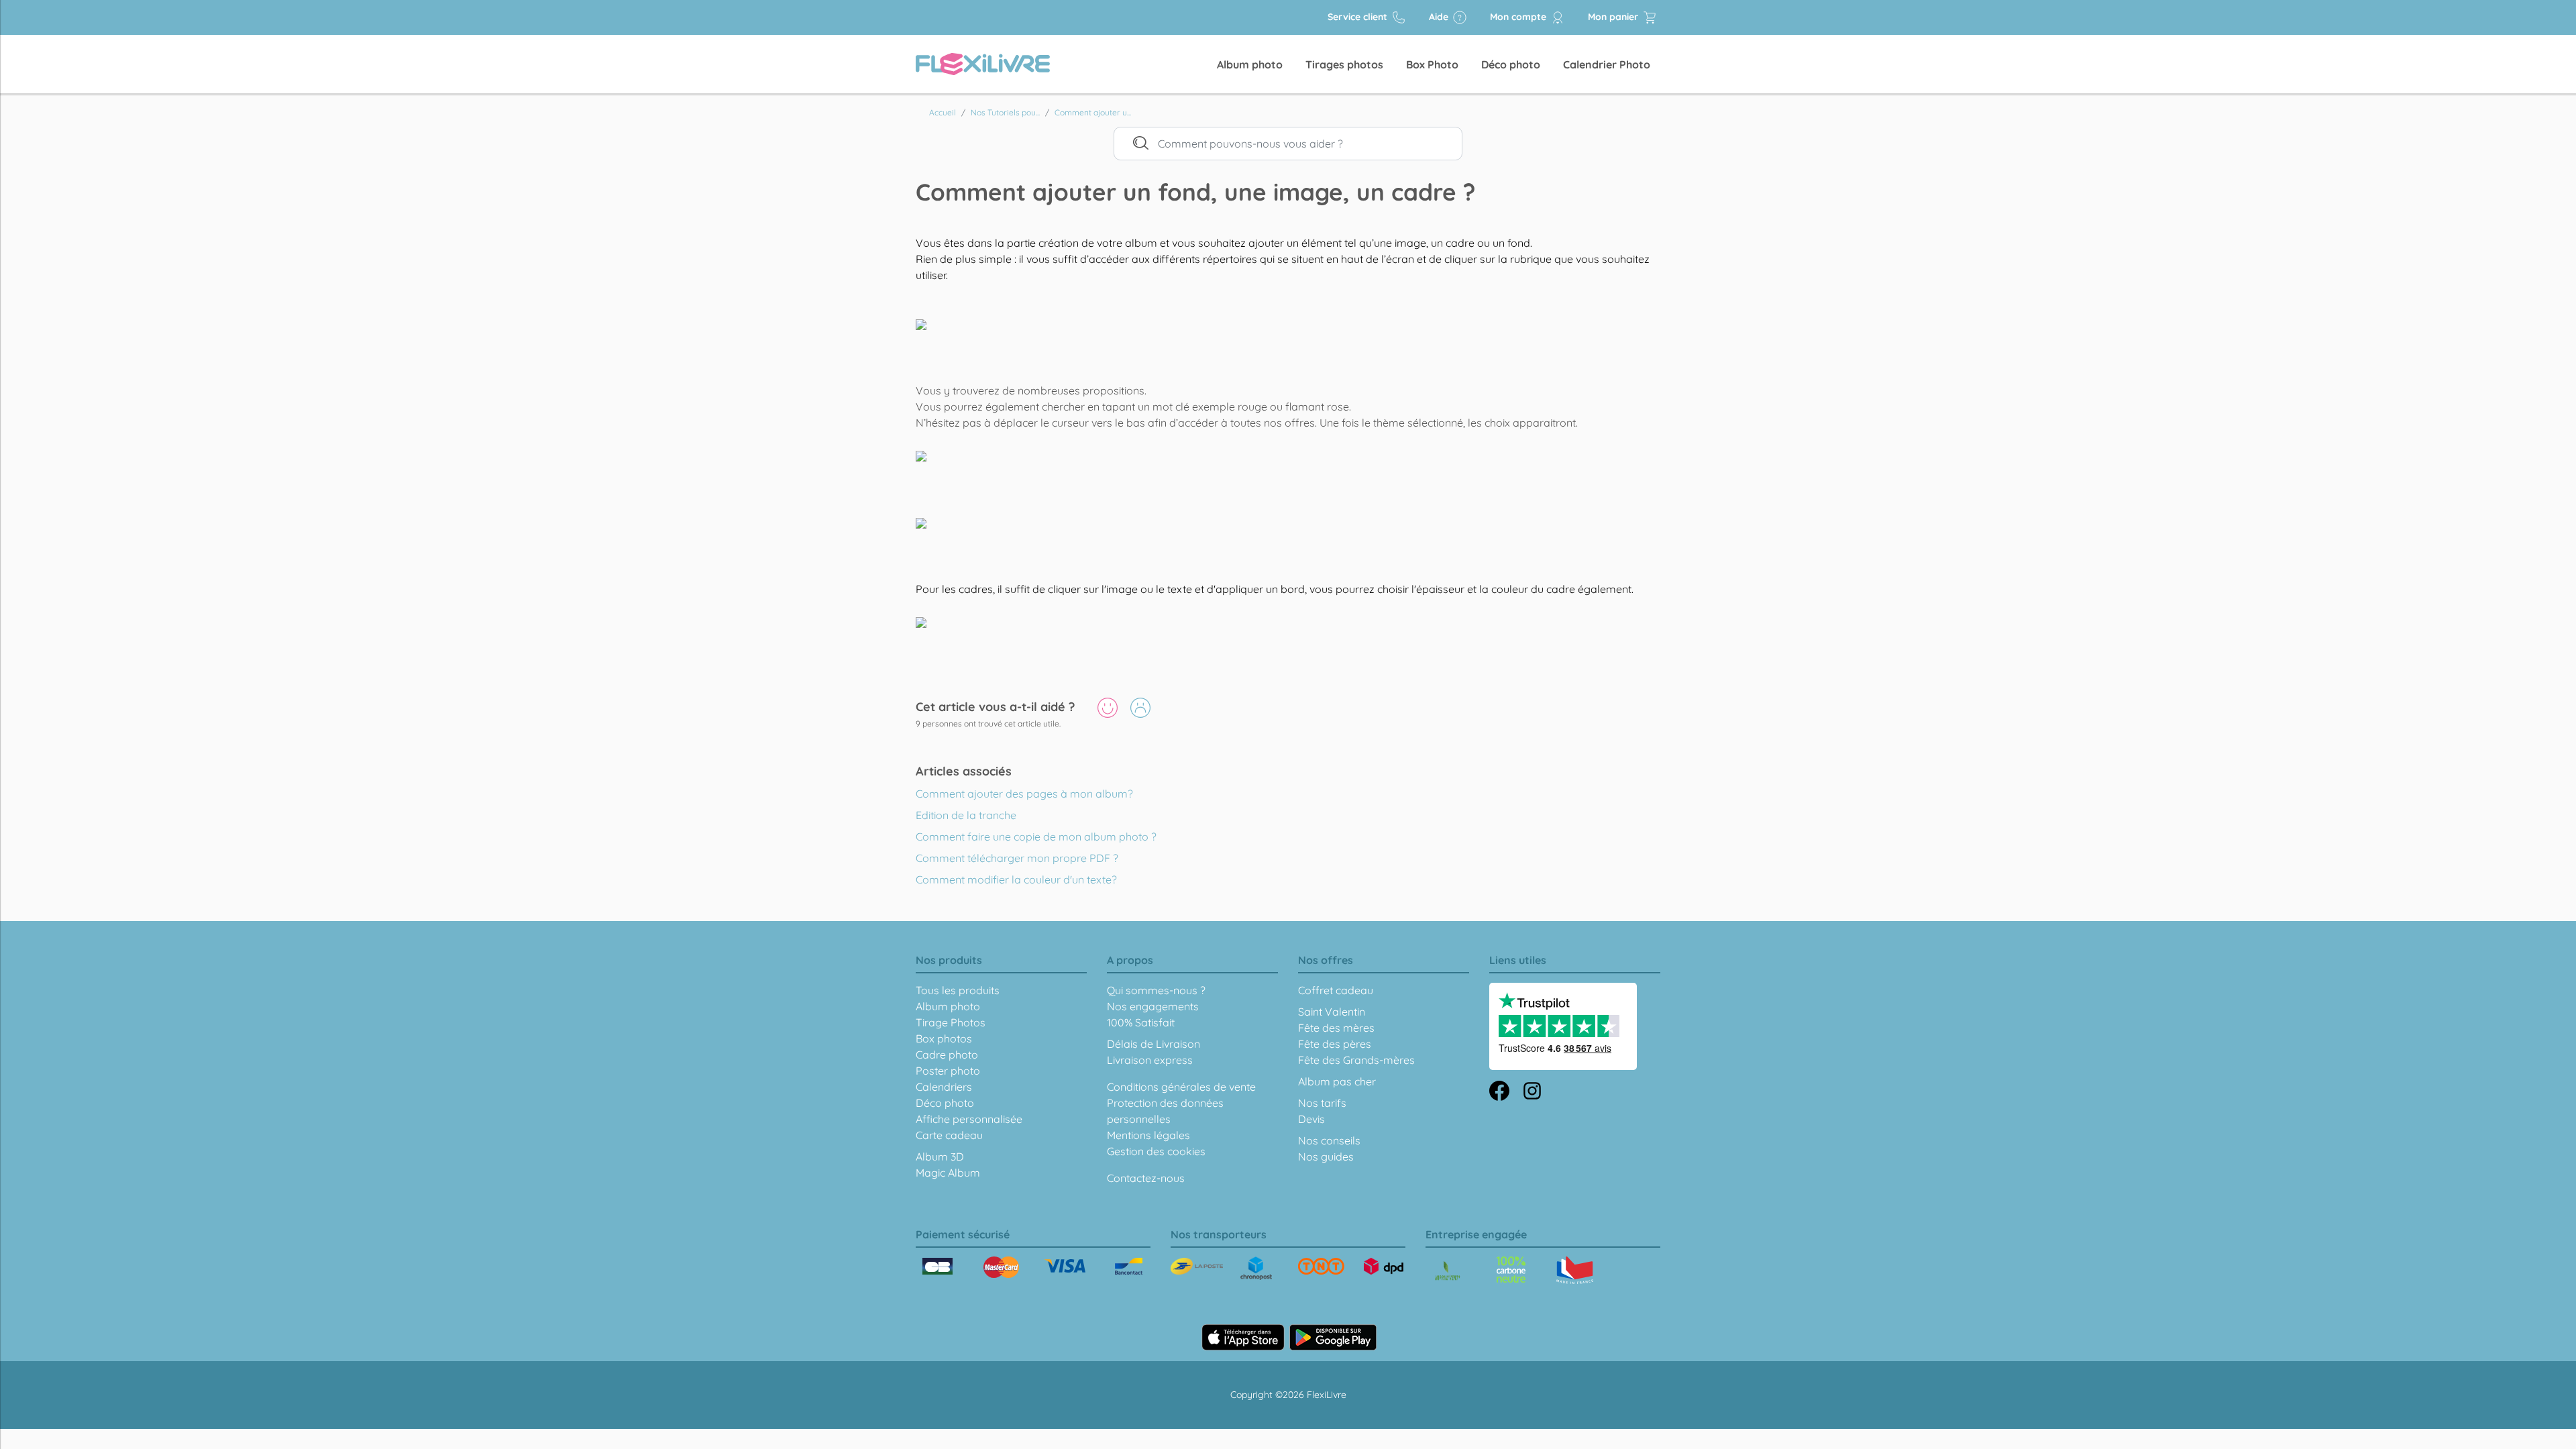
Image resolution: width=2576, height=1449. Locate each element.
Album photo (1250, 64)
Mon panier (1614, 17)
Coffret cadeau (1336, 990)
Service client (1359, 17)
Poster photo (948, 1071)
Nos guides (1326, 1157)
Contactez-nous (1146, 1178)
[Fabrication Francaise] (1511, 1269)
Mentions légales (1148, 1135)
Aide (1440, 17)
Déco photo (1511, 64)
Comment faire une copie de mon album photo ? (1036, 837)
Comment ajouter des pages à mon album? (1024, 794)
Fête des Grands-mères (1356, 1060)
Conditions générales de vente (1181, 1087)
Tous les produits (958, 990)
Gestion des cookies (1156, 1151)
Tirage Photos (951, 1022)
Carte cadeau (949, 1135)
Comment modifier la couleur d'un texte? (1016, 879)
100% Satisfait (1141, 1022)
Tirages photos (1344, 64)
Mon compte (1519, 17)
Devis (1311, 1119)
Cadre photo (947, 1055)
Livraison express (1150, 1060)
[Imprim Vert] (1447, 1272)
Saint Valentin (1332, 1012)
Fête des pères (1335, 1044)
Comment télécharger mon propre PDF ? (1017, 858)
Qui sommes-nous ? (1156, 990)
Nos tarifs (1322, 1103)
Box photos (944, 1038)
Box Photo (1432, 64)
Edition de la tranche (966, 815)
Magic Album (948, 1173)
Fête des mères (1336, 1028)
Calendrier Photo (1607, 64)
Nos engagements (1153, 1006)
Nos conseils (1329, 1140)
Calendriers (944, 1087)
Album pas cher (1337, 1081)
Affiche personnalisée (969, 1119)
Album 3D (940, 1157)
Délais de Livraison (1153, 1044)
